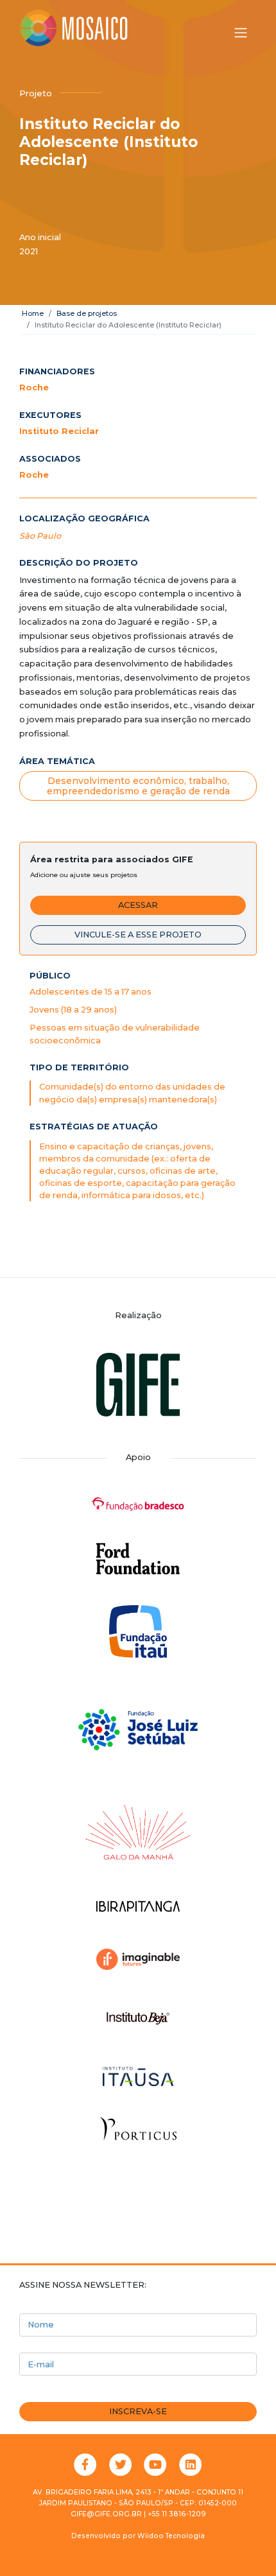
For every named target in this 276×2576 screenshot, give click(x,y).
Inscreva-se (138, 2411)
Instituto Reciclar (59, 431)
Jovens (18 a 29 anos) (73, 1010)
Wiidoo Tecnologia (171, 2536)
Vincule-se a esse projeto (138, 935)
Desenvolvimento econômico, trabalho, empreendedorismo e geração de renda (138, 786)
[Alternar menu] (241, 33)
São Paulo (40, 536)
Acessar (138, 905)
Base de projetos (87, 313)
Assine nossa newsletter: (83, 2285)
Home (33, 313)
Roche (34, 387)
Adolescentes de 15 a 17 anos (91, 992)
